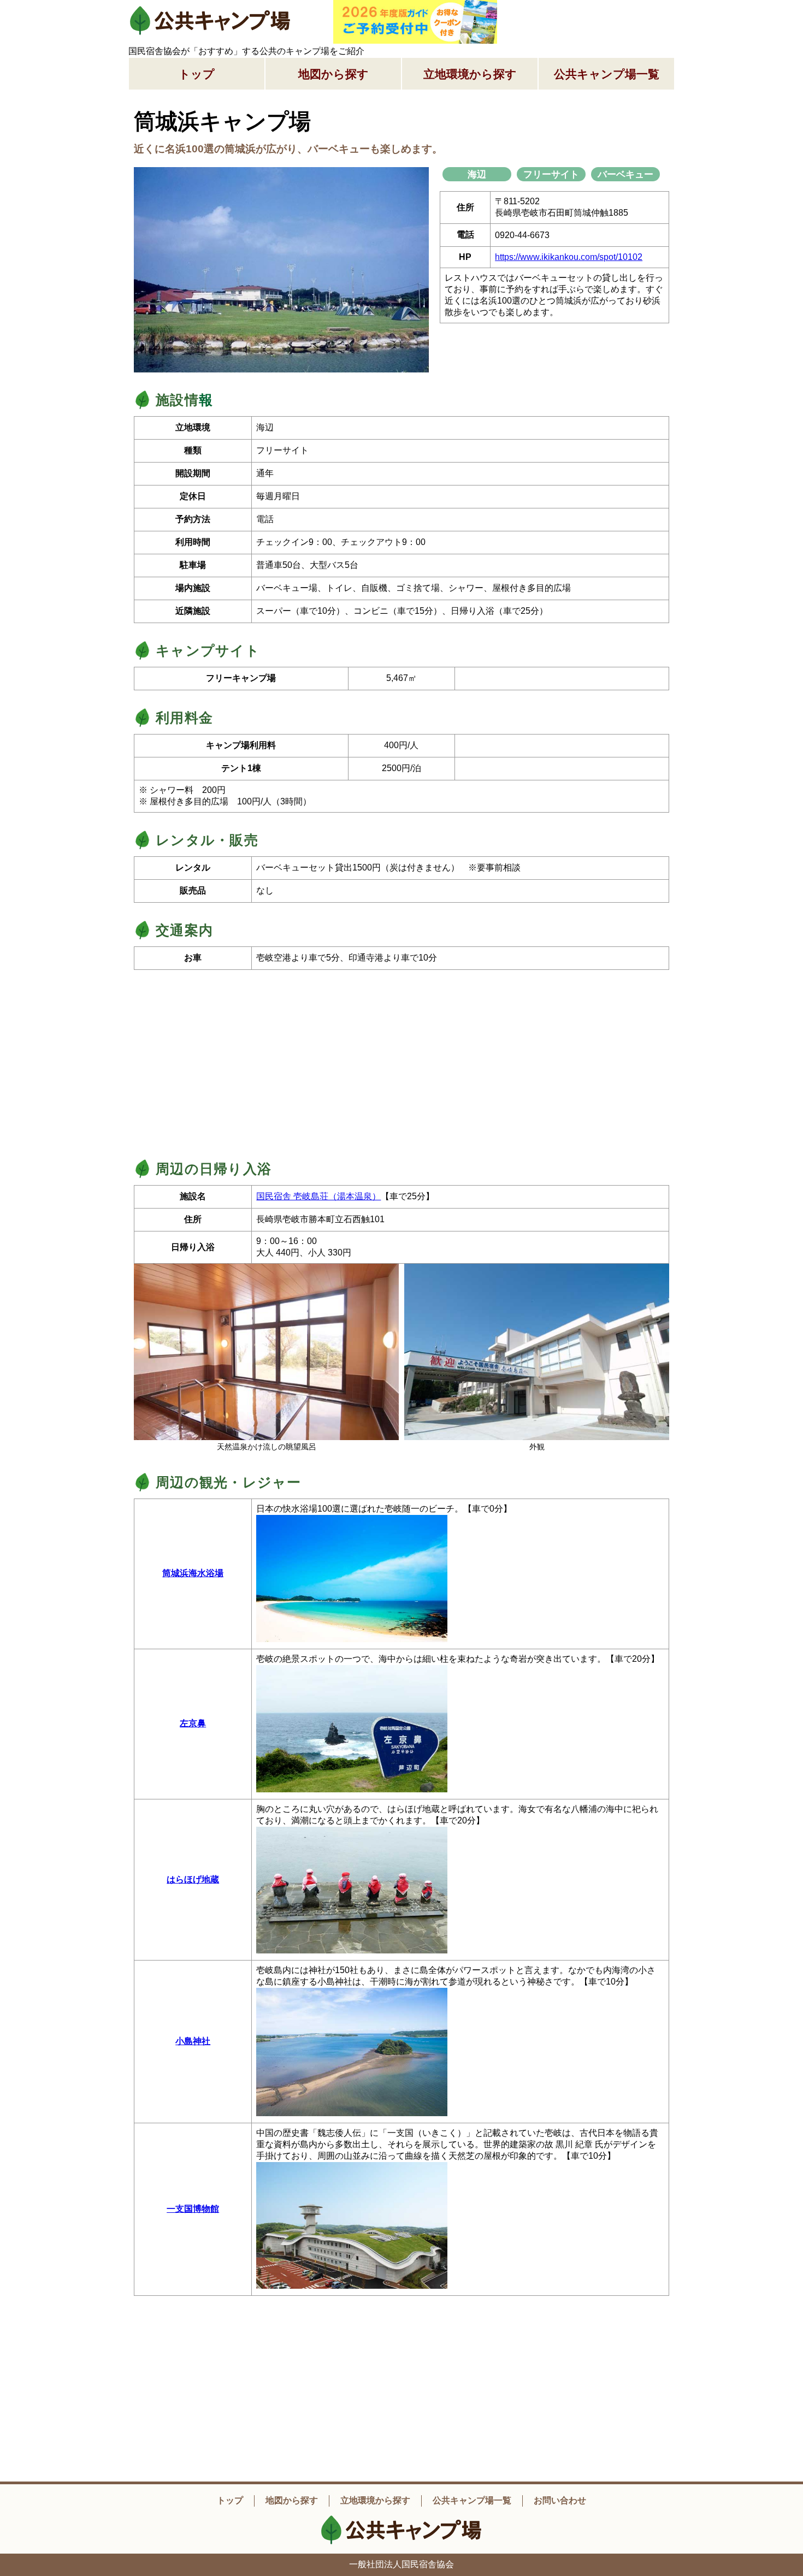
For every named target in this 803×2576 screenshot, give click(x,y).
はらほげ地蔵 (193, 1879)
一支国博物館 (193, 2209)
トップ (197, 74)
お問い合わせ (560, 2500)
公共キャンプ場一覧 (607, 74)
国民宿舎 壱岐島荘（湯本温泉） (318, 1196)
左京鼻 (193, 1723)
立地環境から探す (470, 74)
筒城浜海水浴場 (193, 1573)
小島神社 (193, 2041)
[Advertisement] (593, 14)
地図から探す (333, 74)
